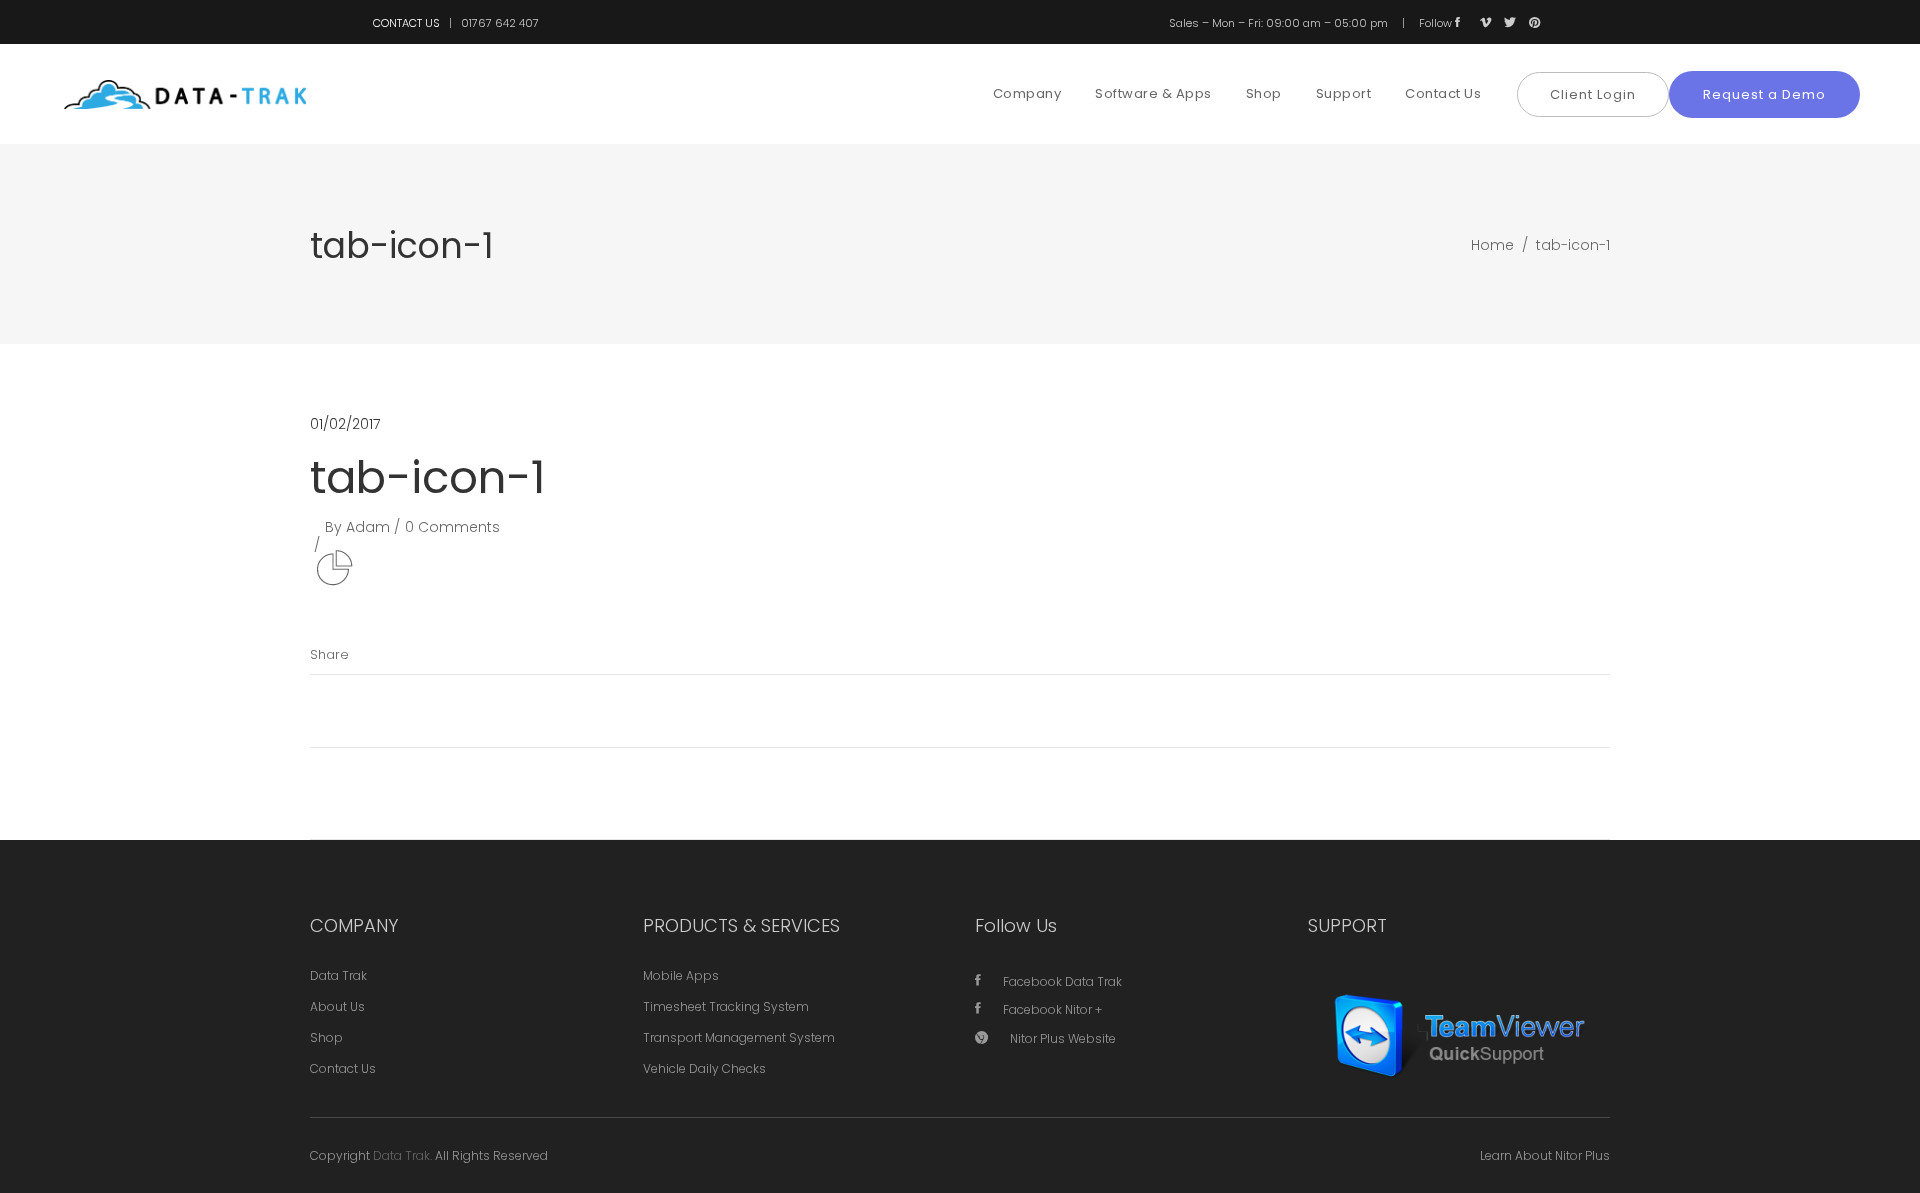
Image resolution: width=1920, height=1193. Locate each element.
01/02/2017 (345, 424)
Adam (368, 527)
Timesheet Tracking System (726, 1006)
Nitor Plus (1582, 1155)
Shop (326, 1037)
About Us (337, 1006)
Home (1492, 245)
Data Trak (338, 975)
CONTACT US (406, 23)
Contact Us (343, 1068)
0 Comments (452, 527)
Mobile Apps (681, 975)
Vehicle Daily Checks (704, 1068)
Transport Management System (739, 1037)
